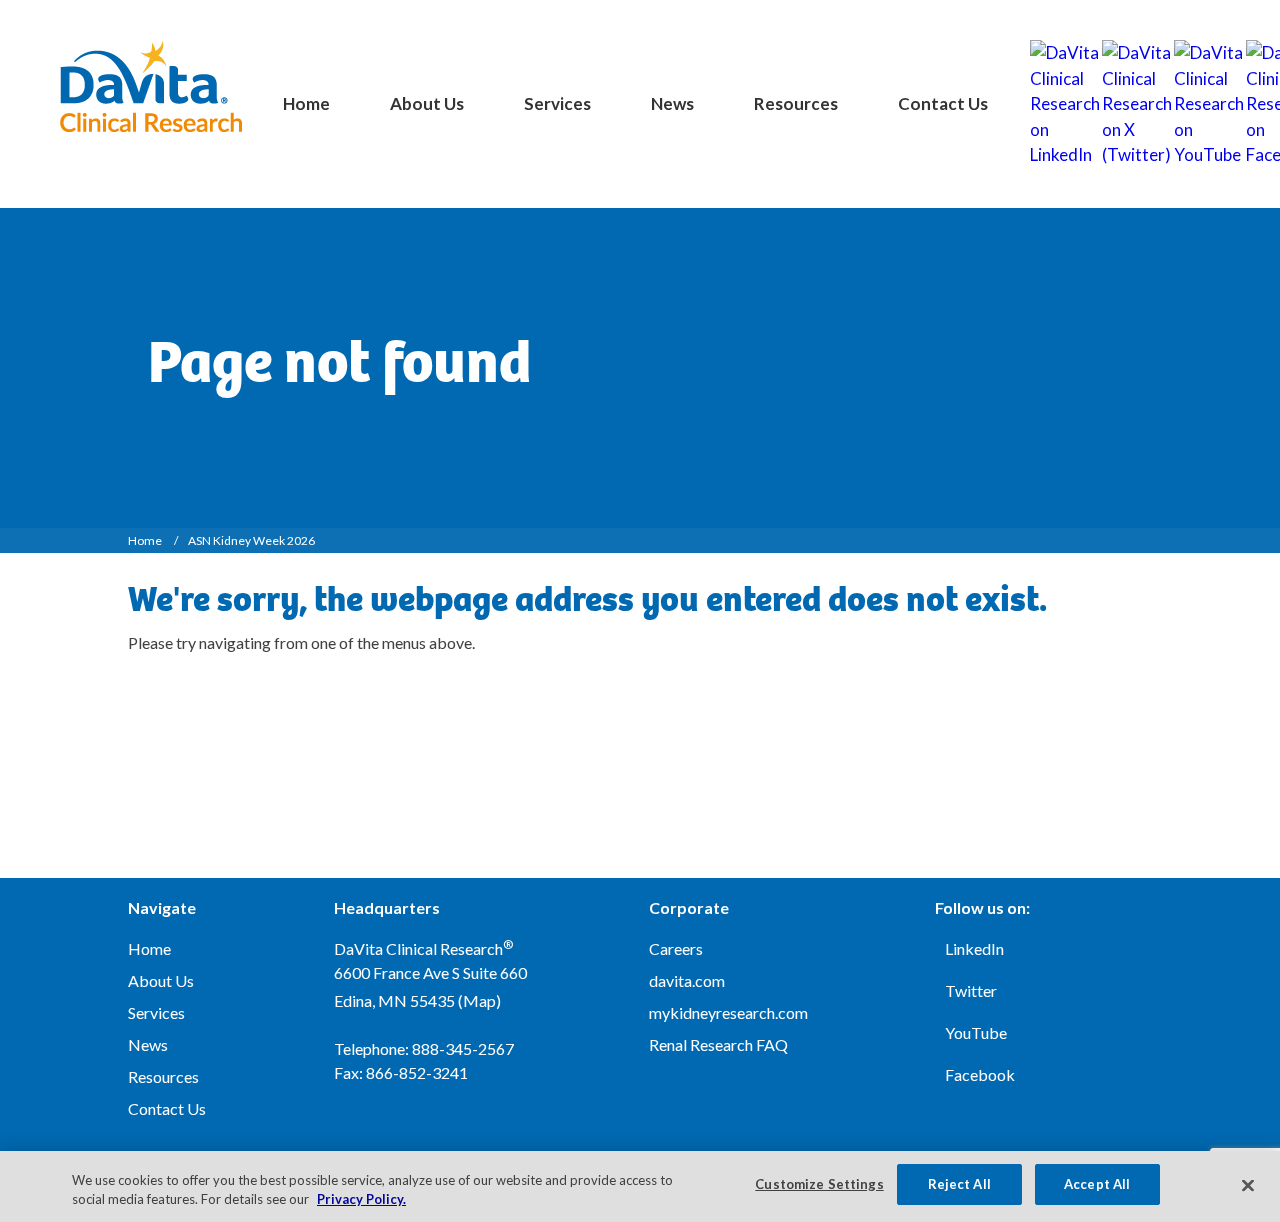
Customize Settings (819, 1184)
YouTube (976, 1032)
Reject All (959, 1184)
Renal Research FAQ (718, 1044)
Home (306, 103)
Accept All (1097, 1184)
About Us (427, 103)
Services (557, 103)
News (672, 103)
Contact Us (943, 103)
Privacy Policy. (361, 1200)
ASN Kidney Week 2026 (251, 540)
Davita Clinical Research (150, 86)
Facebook (980, 1074)
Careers (676, 948)
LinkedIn (974, 948)
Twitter (971, 990)
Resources (796, 103)
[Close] (1248, 1185)
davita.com (687, 980)
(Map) (479, 1000)
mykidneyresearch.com (728, 1012)
